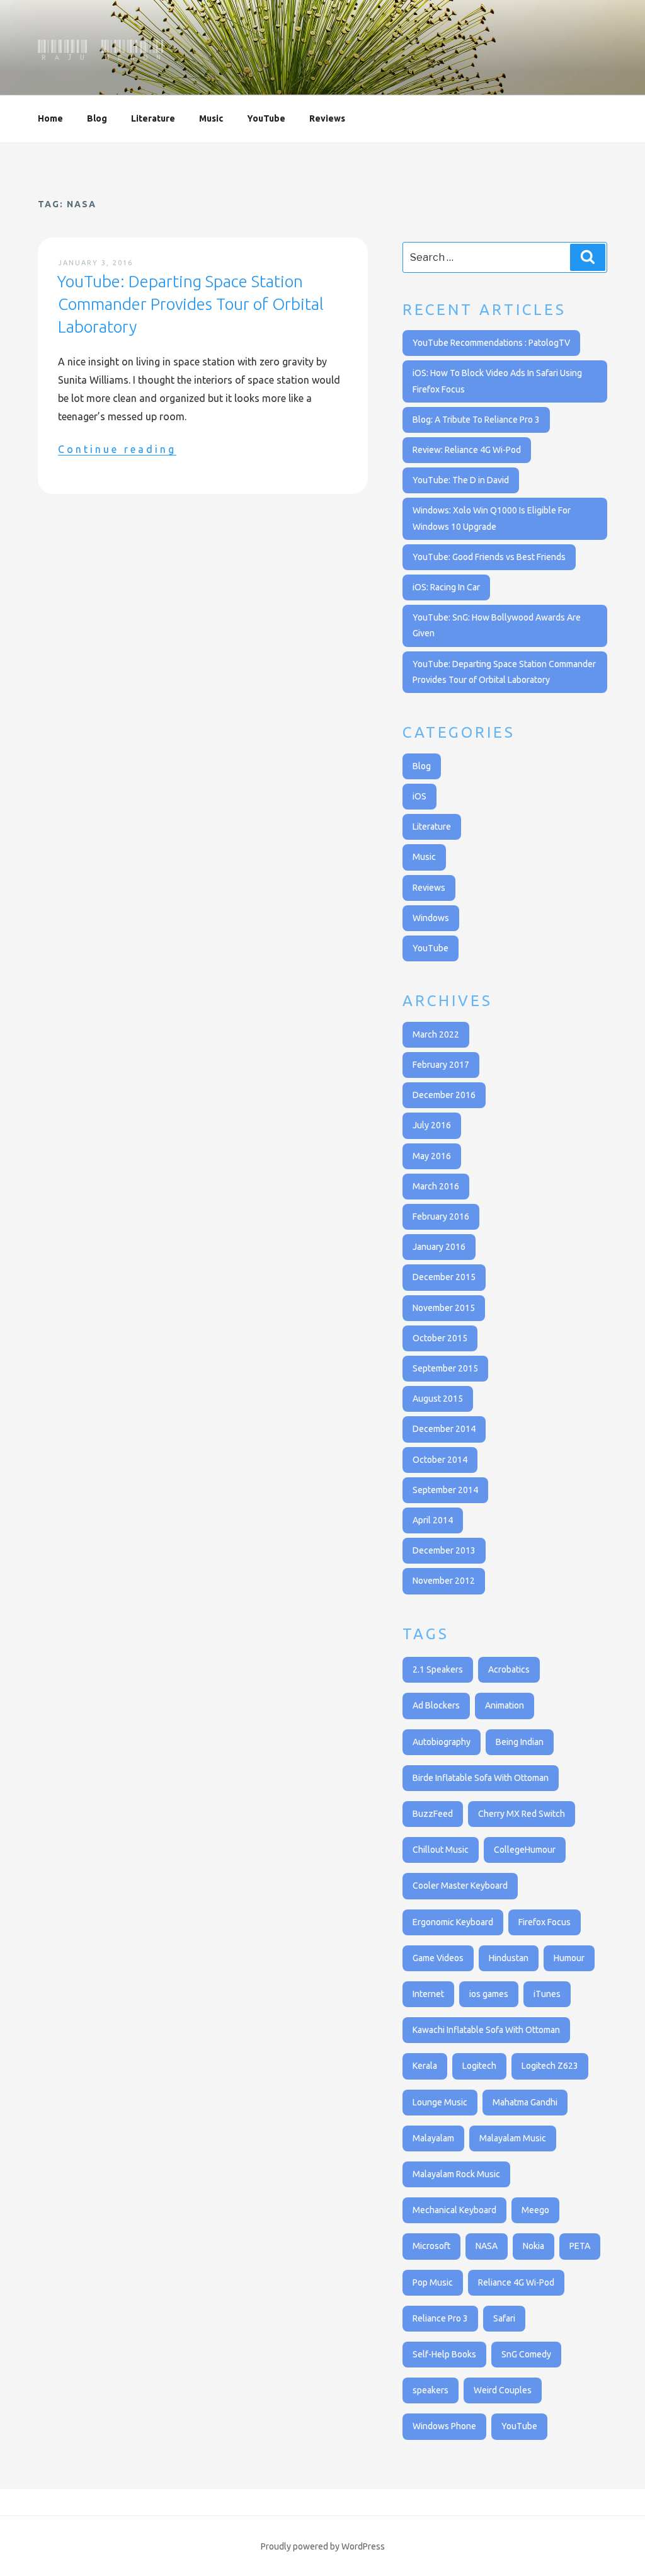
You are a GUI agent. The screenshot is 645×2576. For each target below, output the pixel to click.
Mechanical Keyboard (454, 2210)
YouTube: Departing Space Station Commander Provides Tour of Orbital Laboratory (190, 304)
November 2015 (444, 1308)
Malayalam (433, 2138)
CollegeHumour (525, 1850)
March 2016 (436, 1186)
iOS (420, 796)
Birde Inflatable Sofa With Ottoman (481, 1778)
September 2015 (445, 1368)
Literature (153, 118)
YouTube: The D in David (461, 480)
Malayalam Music (513, 2138)
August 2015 (438, 1399)
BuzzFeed (433, 1814)
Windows (431, 918)
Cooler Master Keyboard (460, 1886)
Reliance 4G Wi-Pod (516, 2282)
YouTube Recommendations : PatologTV (491, 343)
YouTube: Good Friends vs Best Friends (489, 557)
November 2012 (444, 1581)
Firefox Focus (545, 1922)
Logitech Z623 (550, 2066)
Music (211, 118)
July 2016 (432, 1125)
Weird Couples (503, 2390)
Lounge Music (440, 2102)
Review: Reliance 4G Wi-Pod (467, 450)
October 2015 (440, 1338)
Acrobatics (509, 1669)
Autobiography (442, 1742)
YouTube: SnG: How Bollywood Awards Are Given (497, 625)
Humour (569, 1958)
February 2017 (441, 1065)
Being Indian (520, 1742)
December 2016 (444, 1095)
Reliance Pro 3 (440, 2318)
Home (50, 118)
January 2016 (439, 1247)
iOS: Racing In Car (446, 587)
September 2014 (445, 1490)
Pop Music (433, 2282)
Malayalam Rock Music (456, 2174)
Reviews (327, 118)
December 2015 (444, 1277)
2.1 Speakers (438, 1669)
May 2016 (432, 1156)
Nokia (534, 2246)
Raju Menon (102, 50)
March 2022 (436, 1034)
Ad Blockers (436, 1705)
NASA (487, 2246)
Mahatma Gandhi (525, 2102)
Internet (428, 1994)
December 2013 (444, 1550)
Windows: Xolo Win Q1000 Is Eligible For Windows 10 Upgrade (492, 518)
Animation (505, 1705)
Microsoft (431, 2246)
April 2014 (433, 1520)
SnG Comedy (526, 2354)
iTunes (547, 1994)
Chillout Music (441, 1850)
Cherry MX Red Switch (522, 1814)
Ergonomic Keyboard (453, 1922)
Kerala (425, 2066)
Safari (504, 2318)
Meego (535, 2210)
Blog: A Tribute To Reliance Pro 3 (476, 420)
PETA (580, 2246)
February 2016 (441, 1216)
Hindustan (509, 1958)
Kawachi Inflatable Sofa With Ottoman (486, 2030)
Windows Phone (444, 2426)
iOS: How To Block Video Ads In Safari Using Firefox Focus (497, 381)
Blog (97, 118)
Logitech (479, 2066)
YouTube (266, 118)
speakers (431, 2390)
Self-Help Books (444, 2354)
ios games (489, 1994)
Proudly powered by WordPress (323, 2546)
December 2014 (444, 1429)
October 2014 (440, 1460)
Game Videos (438, 1958)
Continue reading (117, 449)
